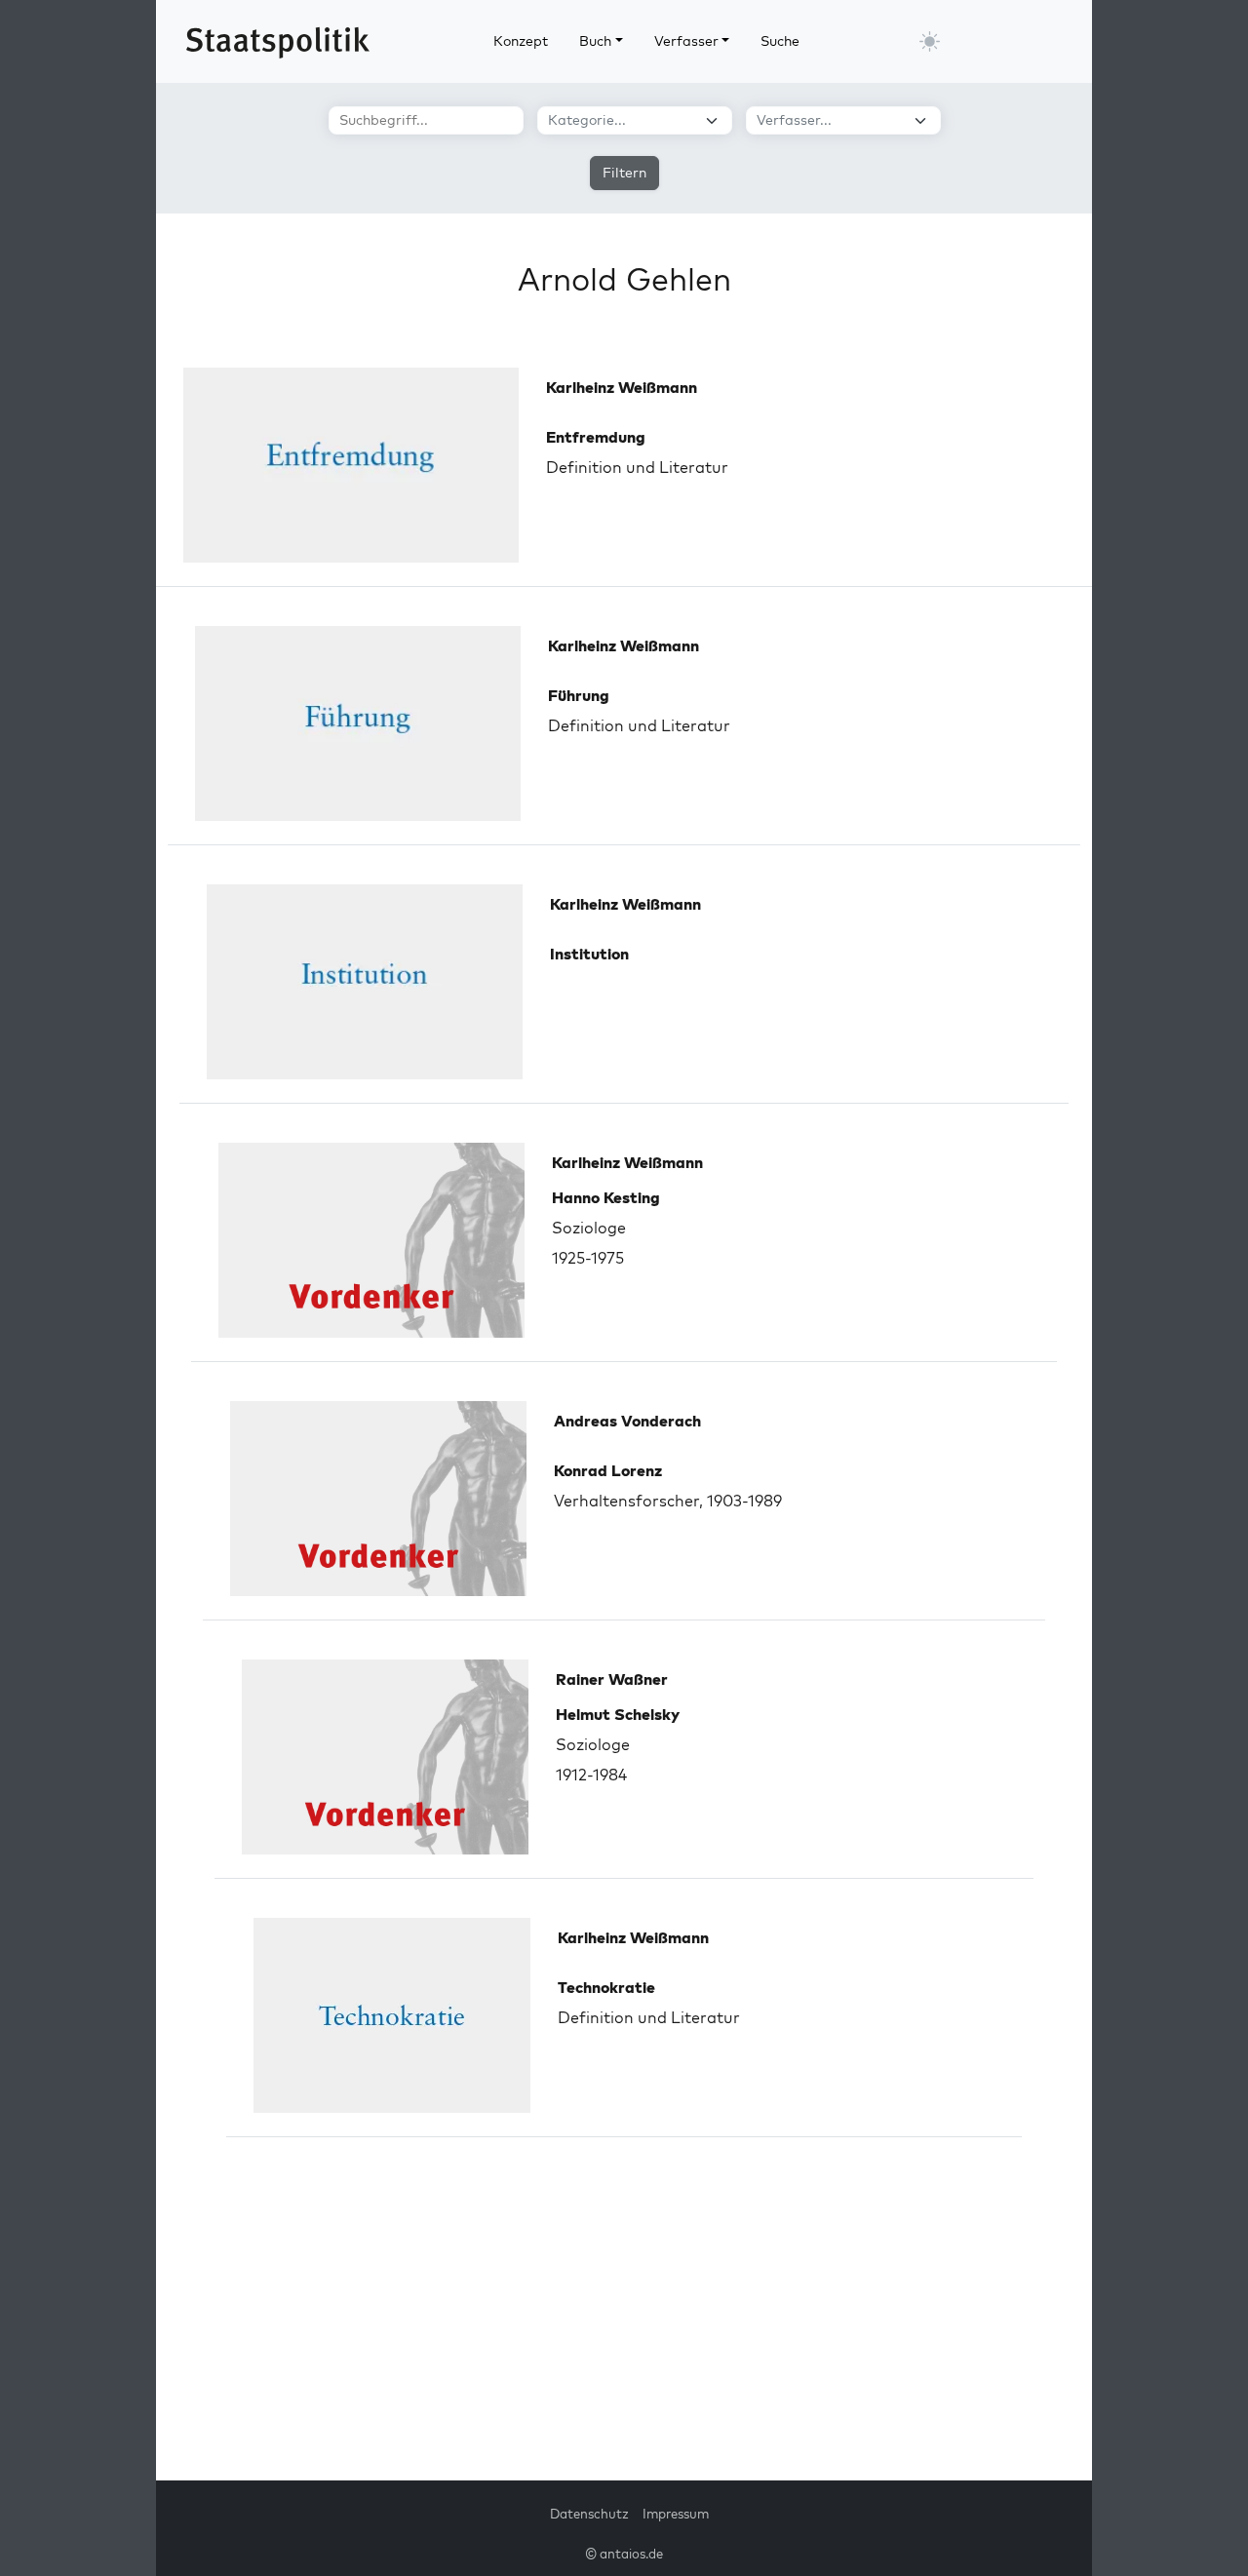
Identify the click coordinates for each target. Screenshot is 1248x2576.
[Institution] (365, 982)
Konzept (521, 41)
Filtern (624, 173)
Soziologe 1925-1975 (606, 1228)
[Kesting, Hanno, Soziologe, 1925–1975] (371, 1240)
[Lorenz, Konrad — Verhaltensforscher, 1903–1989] (378, 1499)
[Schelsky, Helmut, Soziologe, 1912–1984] (385, 1757)
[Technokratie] (392, 2015)
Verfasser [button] (686, 41)
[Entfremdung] (351, 465)
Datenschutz (589, 2514)
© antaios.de (624, 2554)
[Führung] (358, 723)
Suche (780, 41)
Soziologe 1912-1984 (618, 1744)
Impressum (676, 2514)
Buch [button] (595, 41)
